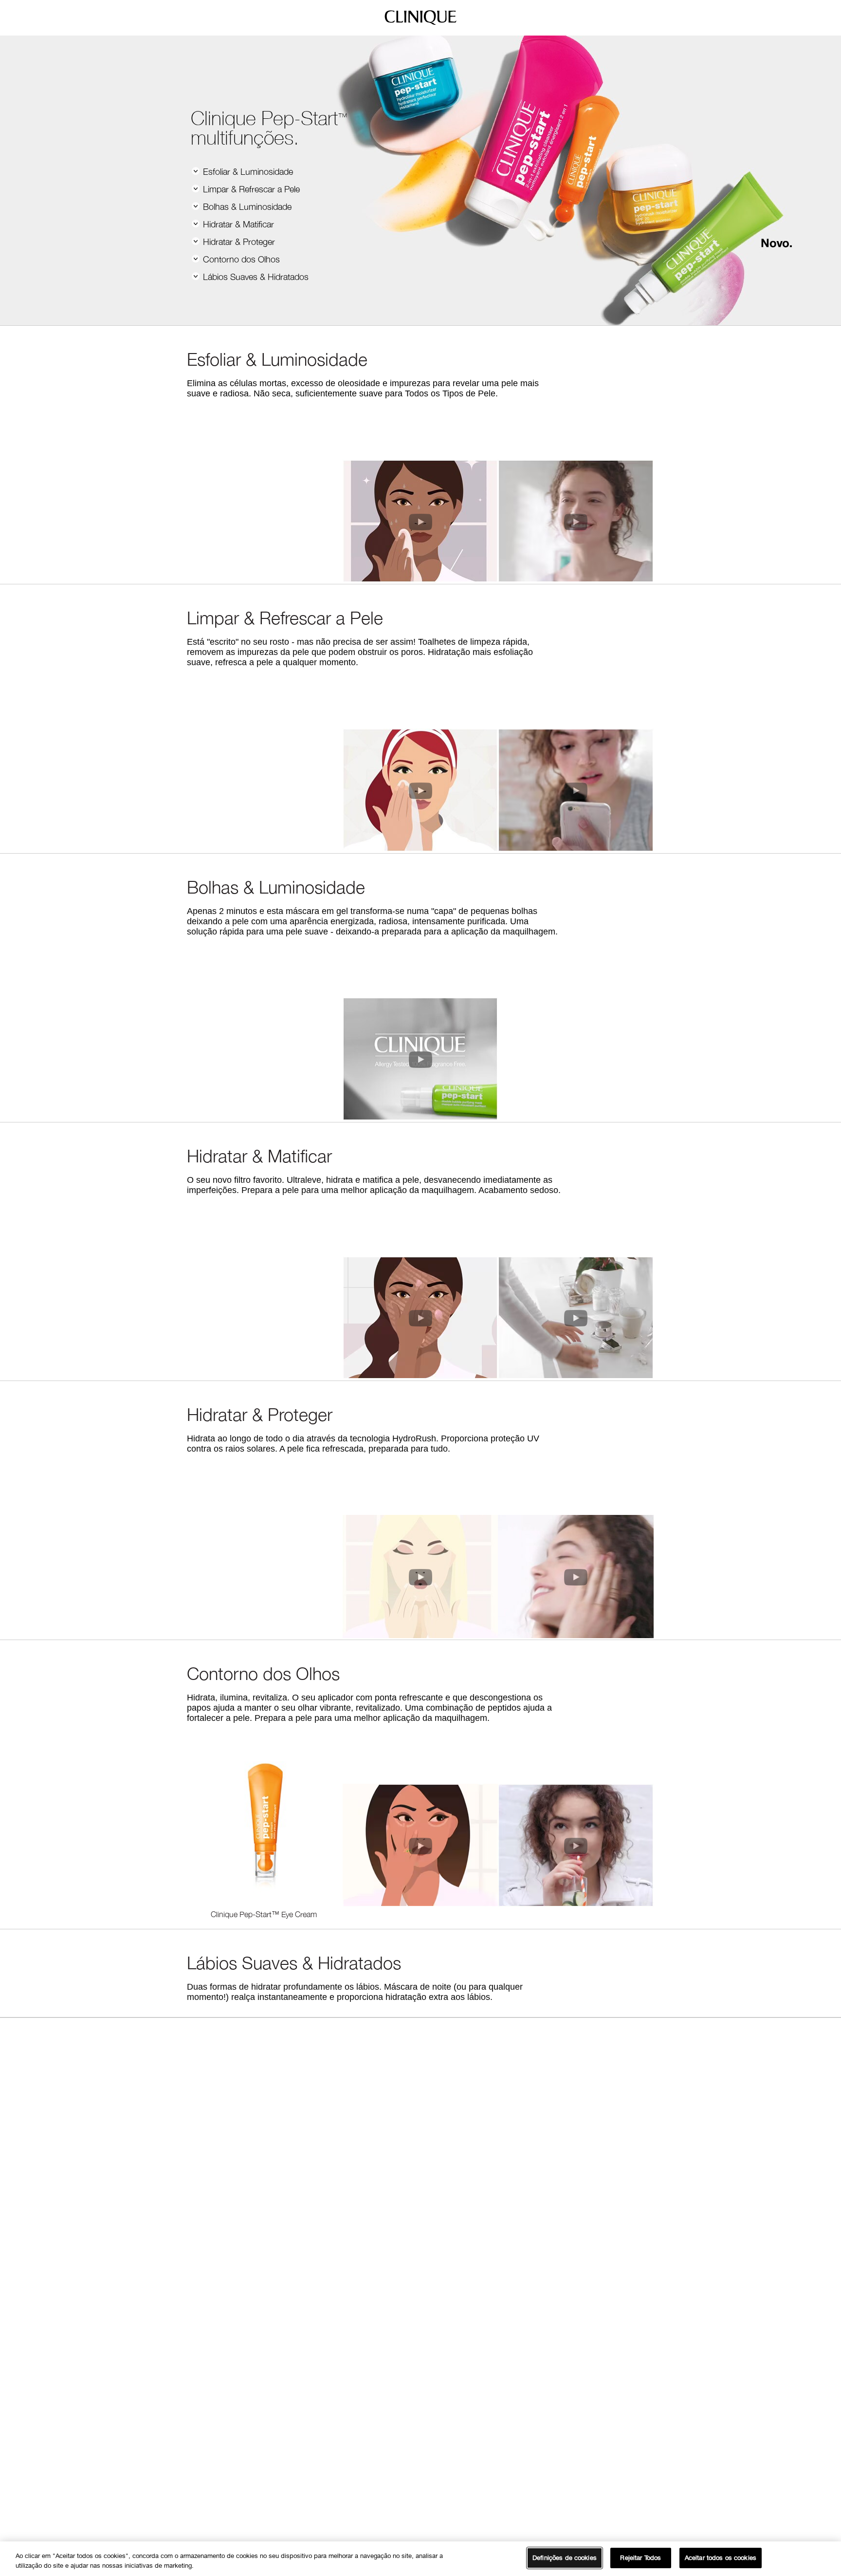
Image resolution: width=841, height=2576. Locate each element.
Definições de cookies (565, 2557)
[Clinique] (420, 24)
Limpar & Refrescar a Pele (250, 189)
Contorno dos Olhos (240, 259)
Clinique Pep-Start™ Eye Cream (264, 1914)
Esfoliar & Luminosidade (247, 172)
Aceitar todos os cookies (721, 2557)
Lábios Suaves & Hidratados (255, 277)
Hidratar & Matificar (237, 224)
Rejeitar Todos (640, 2557)
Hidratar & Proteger (238, 242)
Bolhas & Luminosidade (246, 207)
